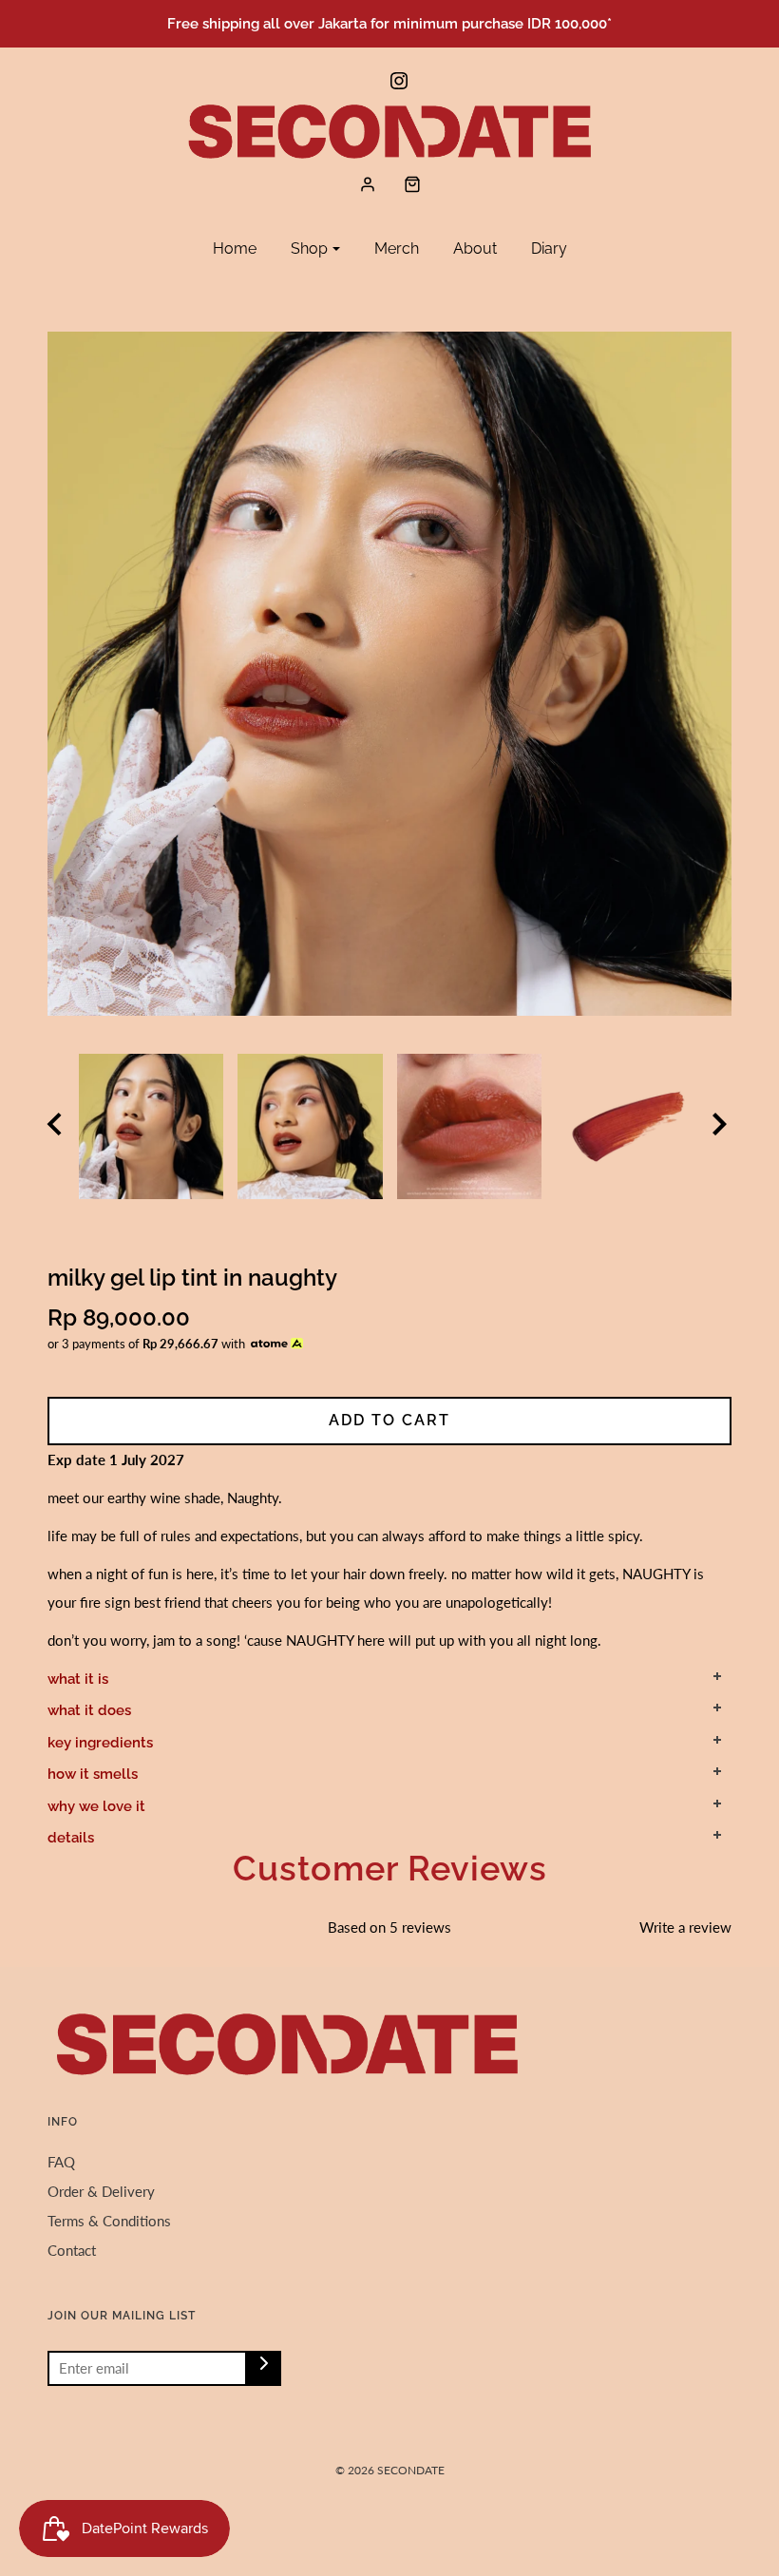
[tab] (389, 1679)
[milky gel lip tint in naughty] (151, 1126)
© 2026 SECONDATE (390, 2470)
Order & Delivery (101, 2191)
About (475, 248)
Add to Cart (389, 1420)
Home (235, 248)
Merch (397, 248)
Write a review (685, 1927)
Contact (72, 2250)
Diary (549, 248)
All (93, 304)
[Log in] (368, 184)
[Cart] (412, 184)
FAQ (61, 2162)
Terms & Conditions (109, 2221)
